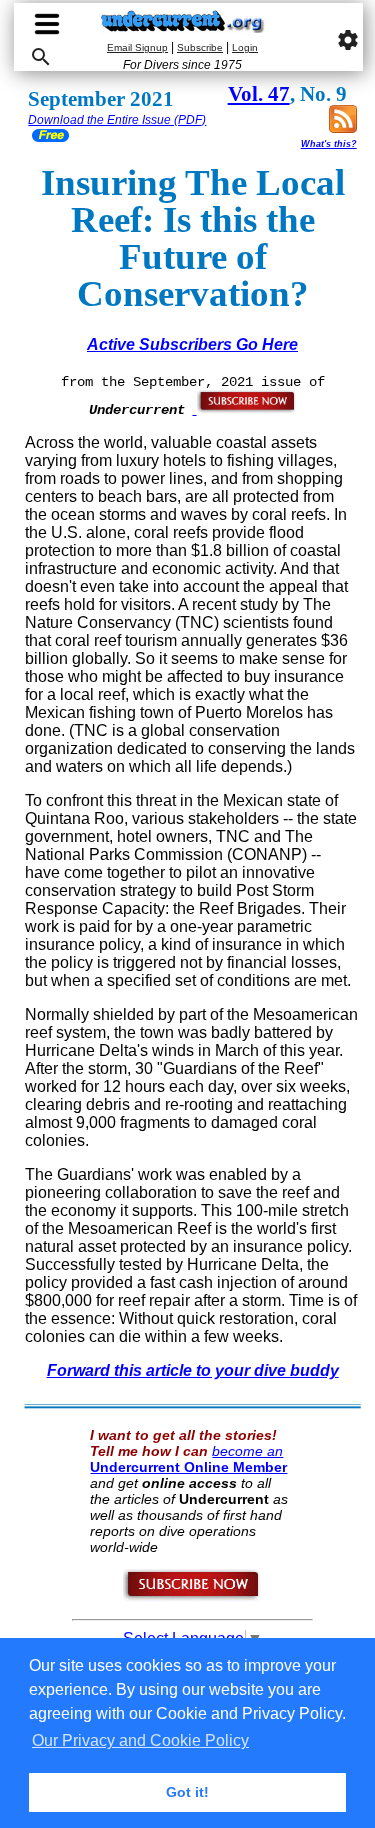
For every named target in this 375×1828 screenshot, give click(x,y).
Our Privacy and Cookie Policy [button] (140, 1740)
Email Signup (137, 47)
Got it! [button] (187, 1792)
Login (245, 47)
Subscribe (200, 47)
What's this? (329, 144)
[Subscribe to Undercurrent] (192, 1597)
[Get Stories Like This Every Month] (245, 409)
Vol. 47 (259, 94)
